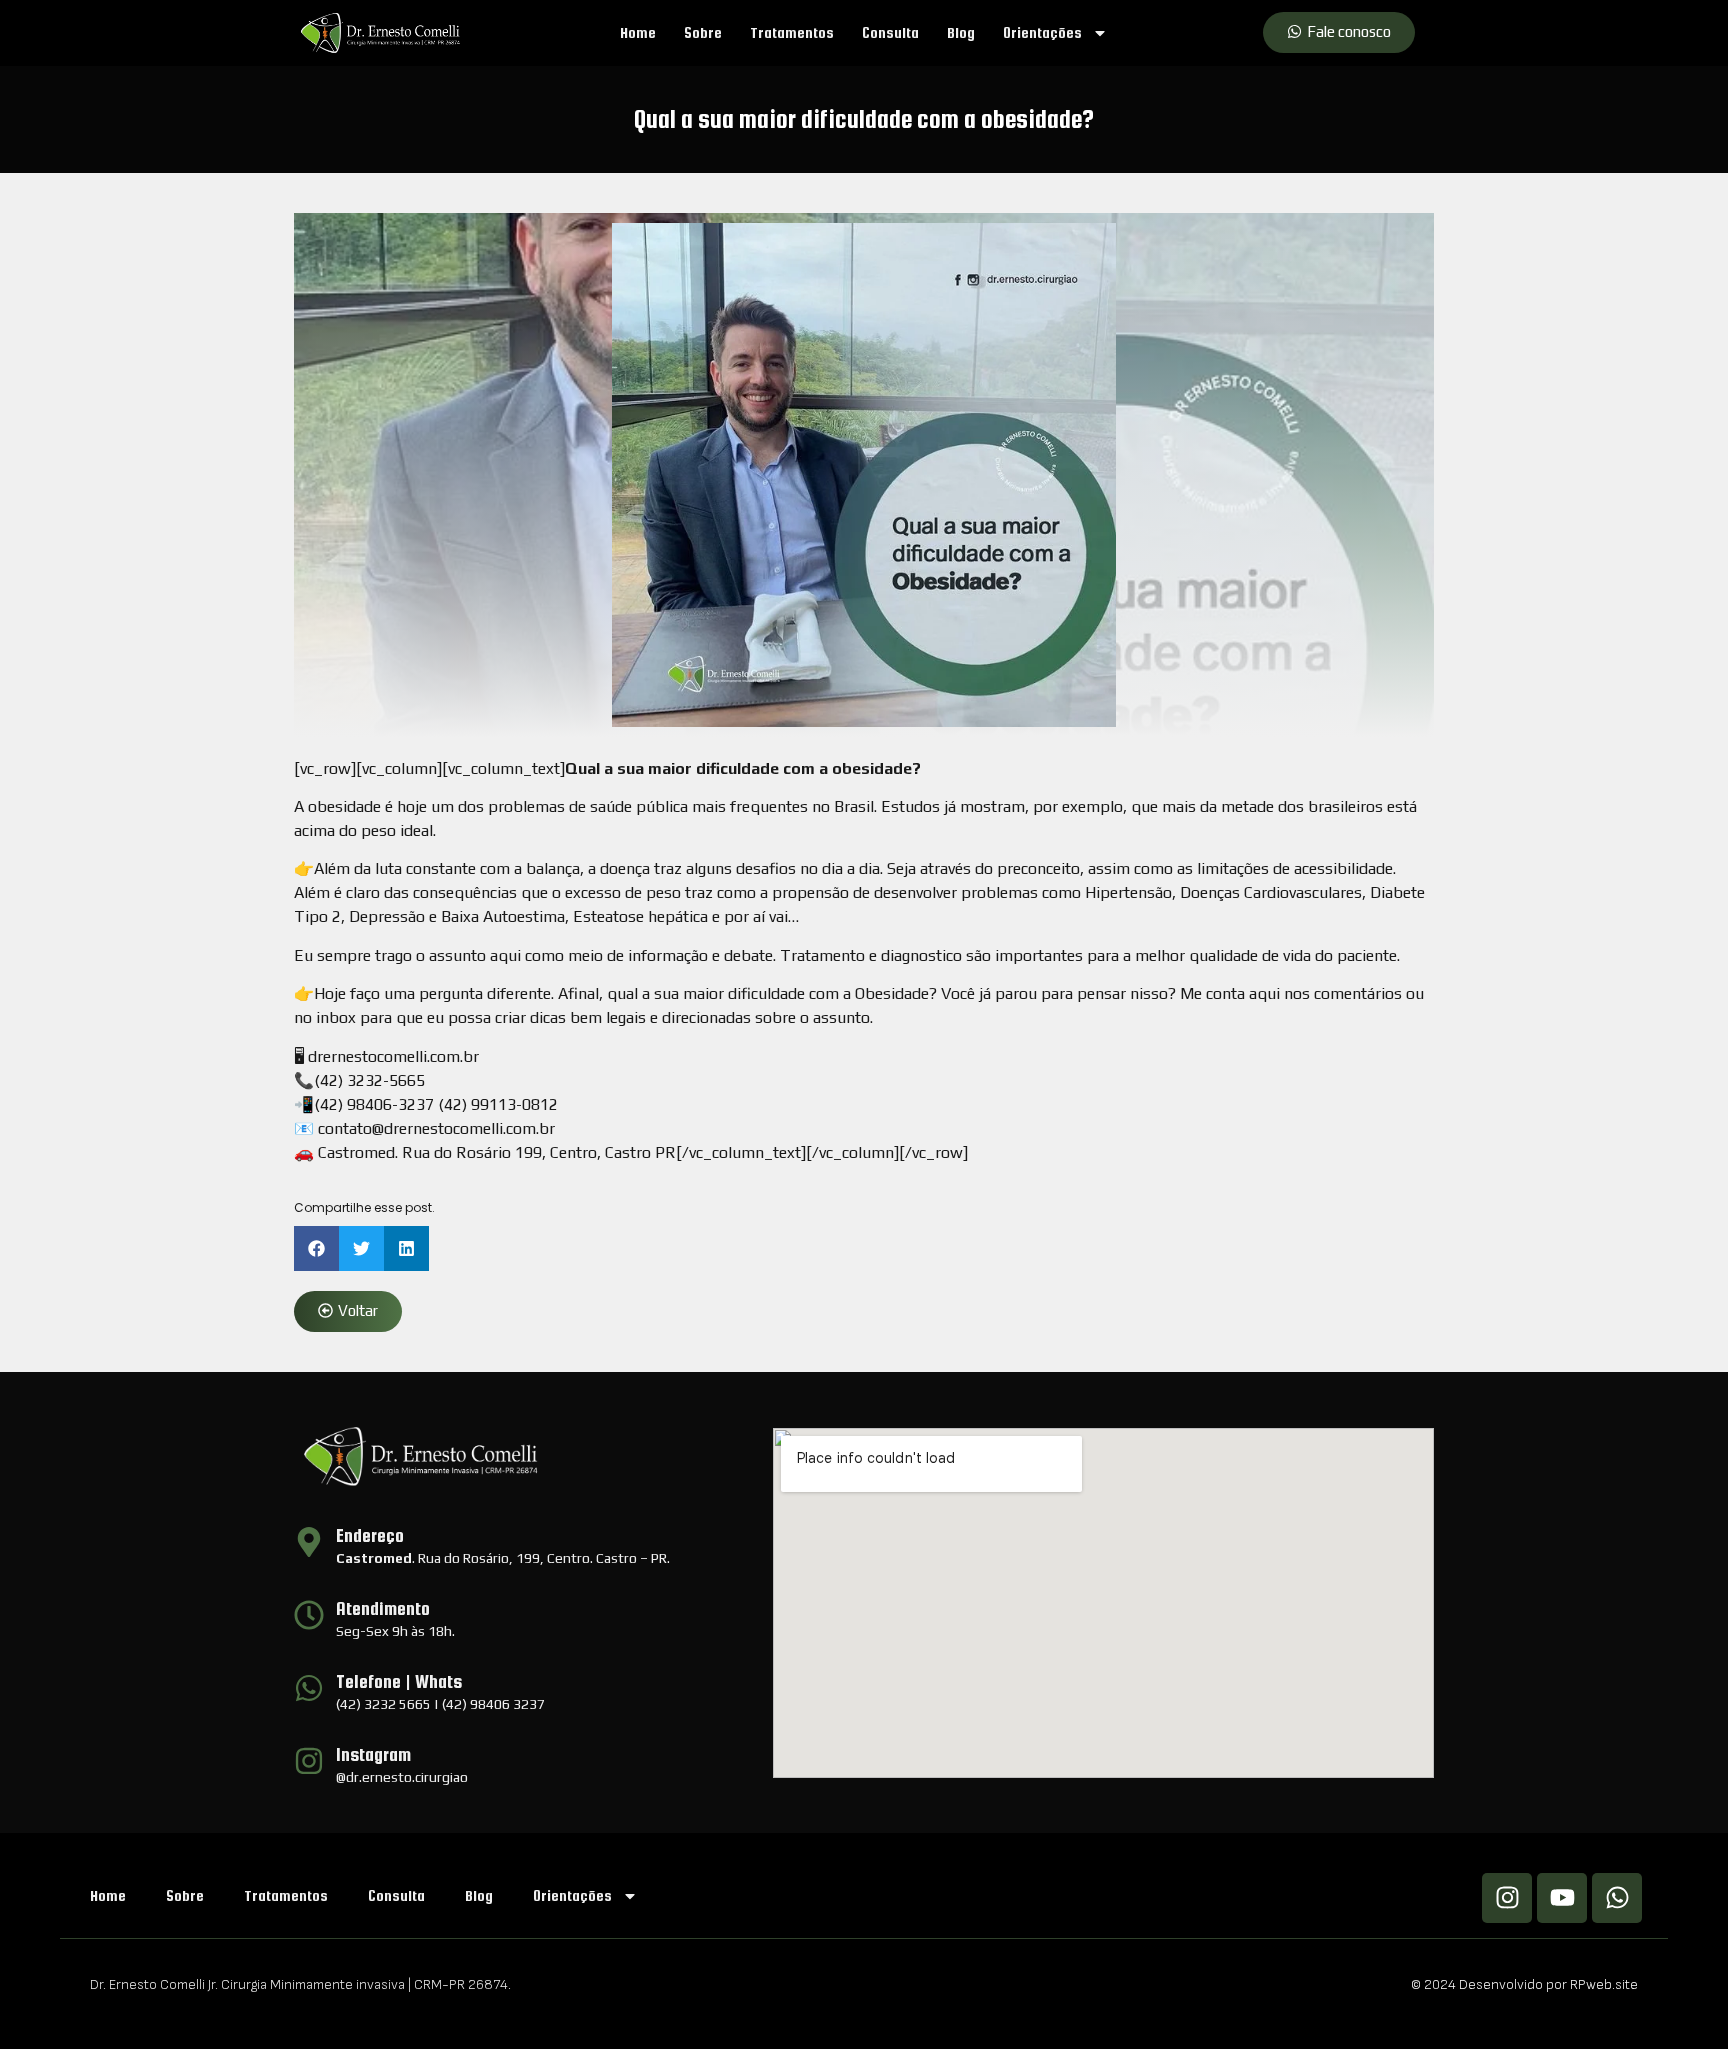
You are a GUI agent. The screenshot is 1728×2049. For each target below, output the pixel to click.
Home (638, 32)
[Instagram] (1507, 1898)
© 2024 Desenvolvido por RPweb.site (1524, 1984)
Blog (961, 32)
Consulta (890, 32)
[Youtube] (1562, 1898)
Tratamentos (792, 32)
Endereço (370, 1535)
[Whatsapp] (1617, 1898)
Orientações (1042, 32)
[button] (316, 1248)
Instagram (373, 1754)
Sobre (703, 32)
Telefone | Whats (399, 1681)
